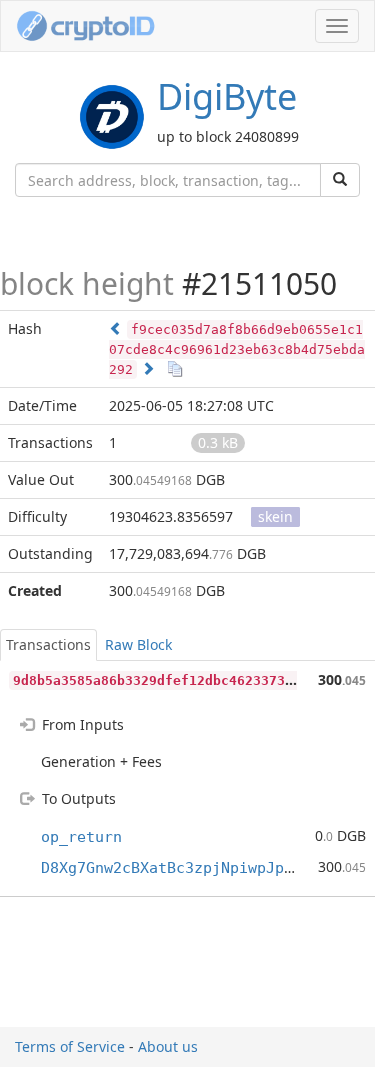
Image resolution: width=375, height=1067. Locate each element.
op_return (81, 837)
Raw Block (138, 644)
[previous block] (116, 328)
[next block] (148, 368)
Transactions (48, 644)
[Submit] (340, 180)
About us (168, 1046)
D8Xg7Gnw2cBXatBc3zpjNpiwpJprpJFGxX (194, 868)
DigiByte (227, 96)
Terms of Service (70, 1046)
